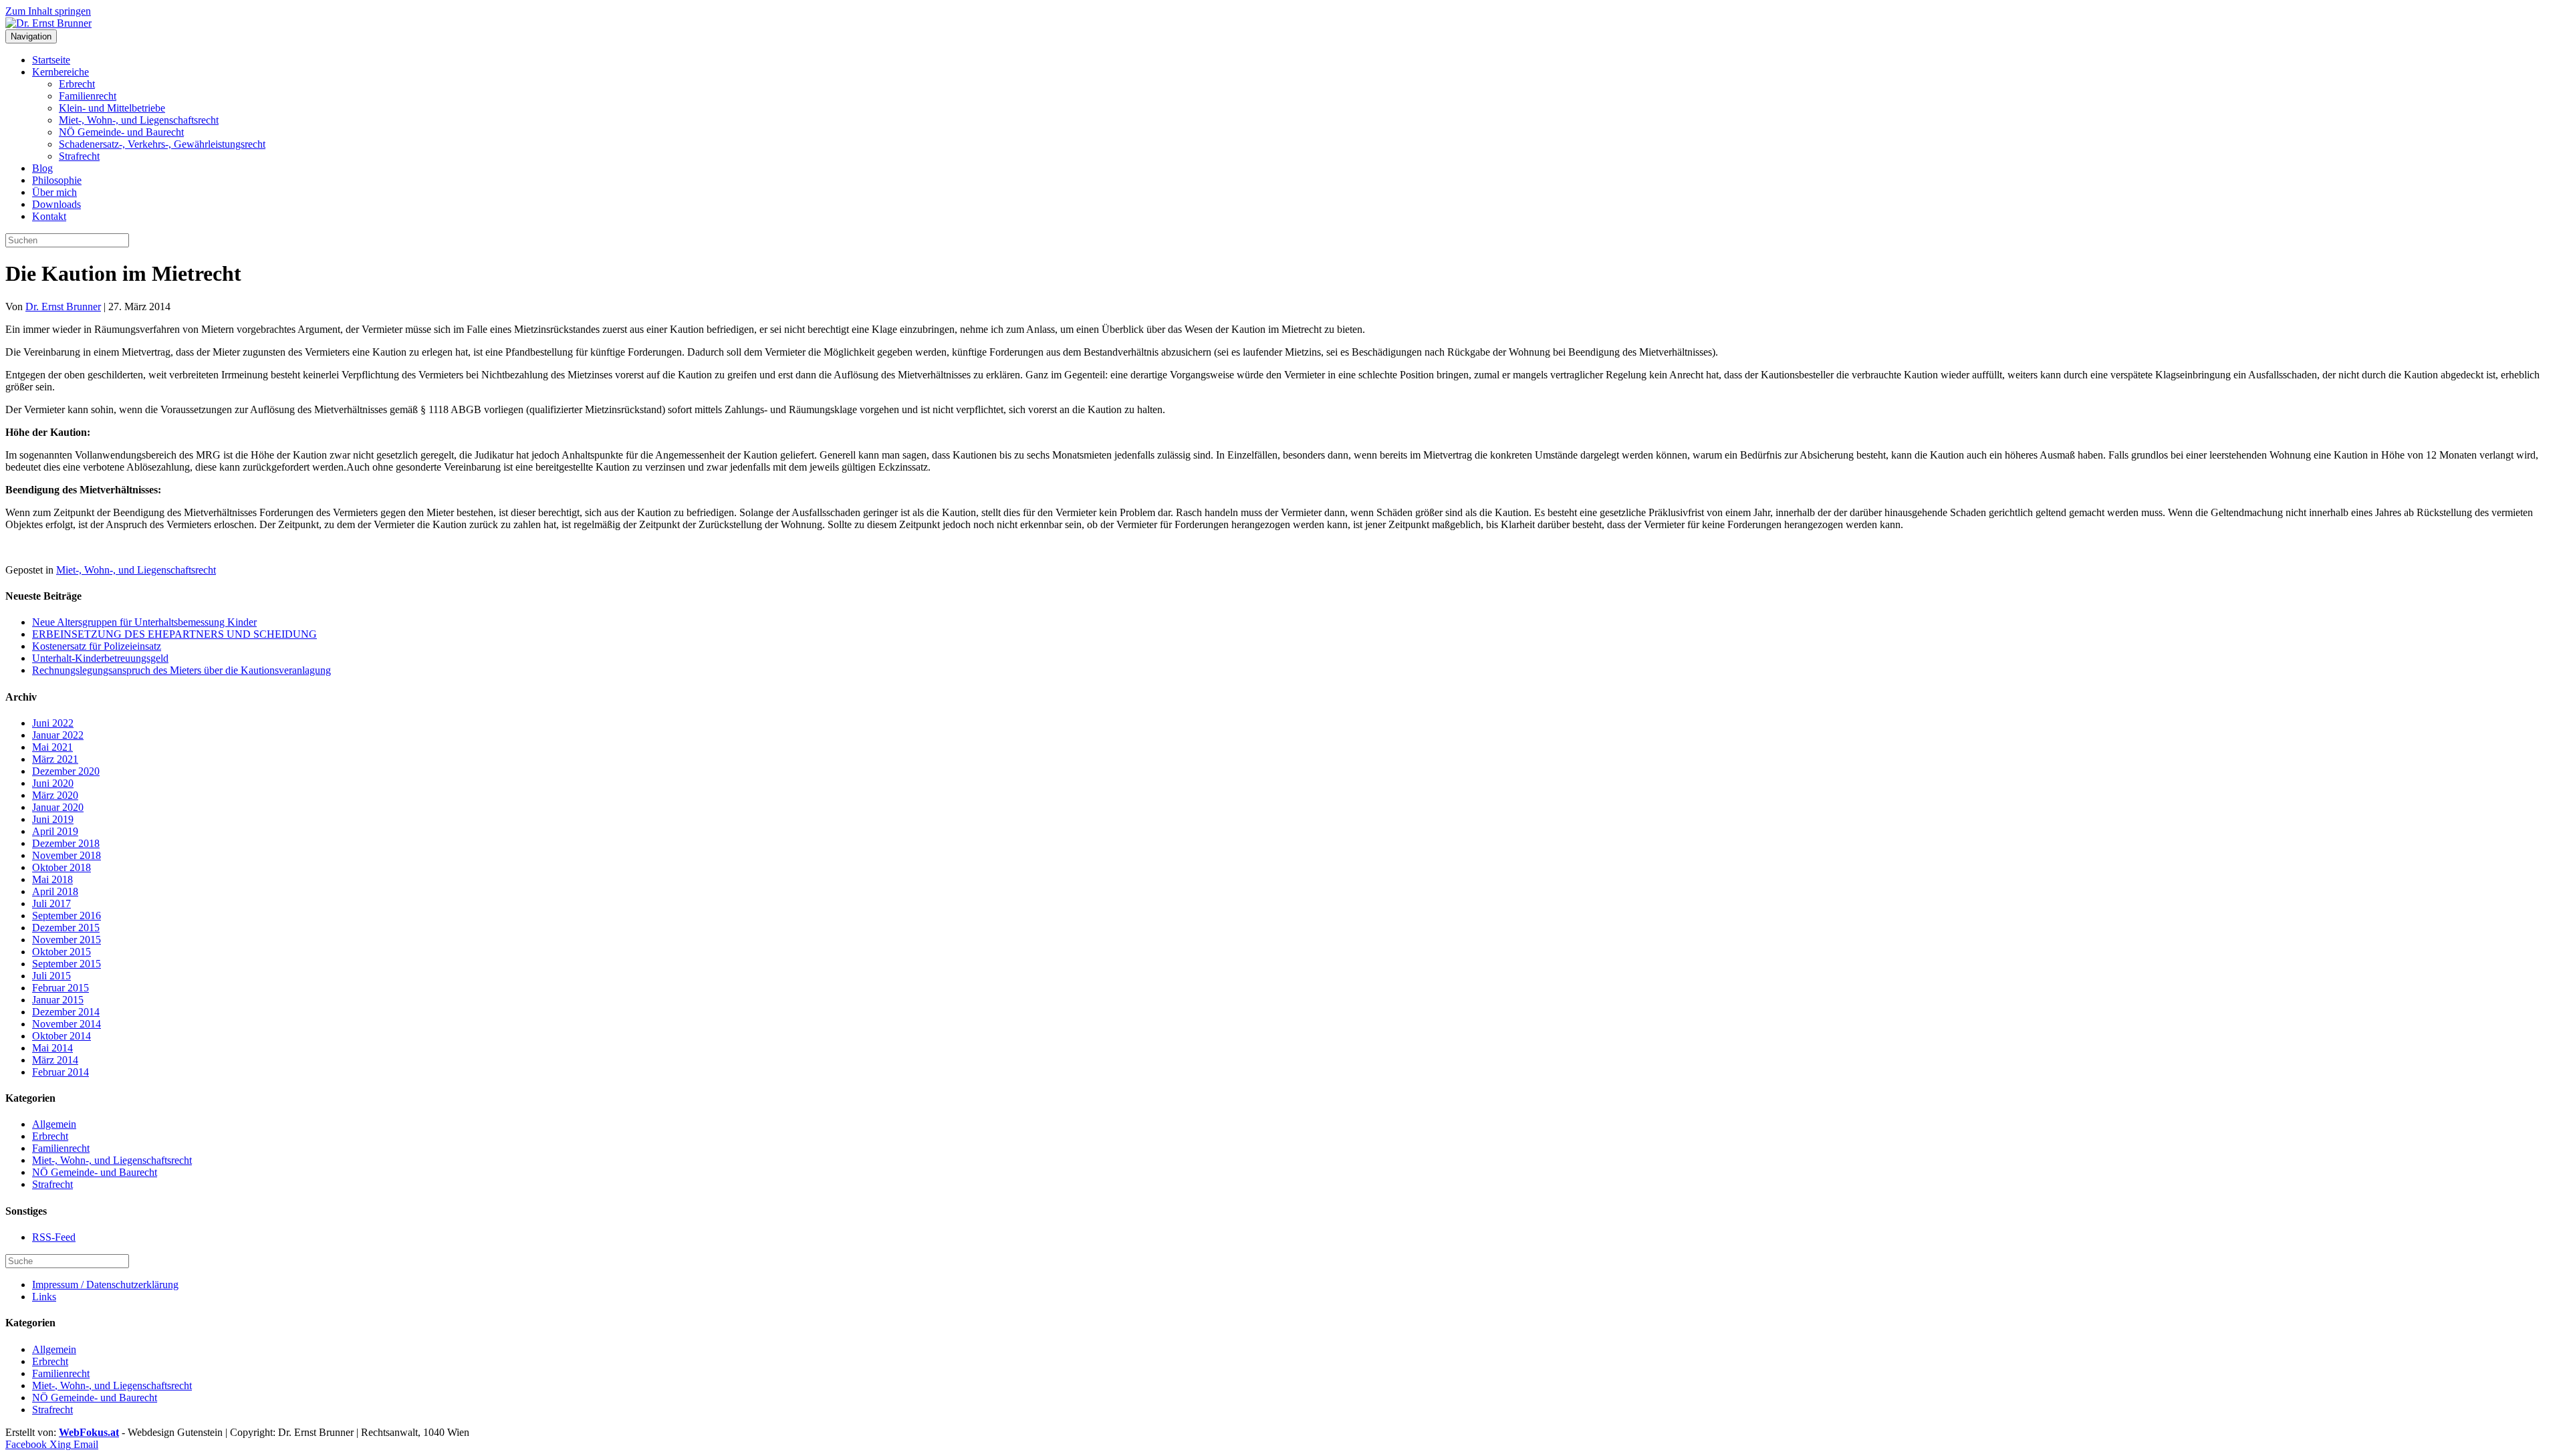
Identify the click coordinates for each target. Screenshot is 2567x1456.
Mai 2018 (52, 879)
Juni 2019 (53, 819)
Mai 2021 (52, 747)
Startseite (51, 60)
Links (44, 1297)
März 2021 (55, 759)
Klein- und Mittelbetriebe (112, 108)
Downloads (56, 204)
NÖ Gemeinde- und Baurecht (121, 132)
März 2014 (55, 1060)
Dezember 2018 (66, 843)
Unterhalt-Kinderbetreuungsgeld (100, 658)
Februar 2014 (60, 1072)
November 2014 (67, 1024)
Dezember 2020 (66, 771)
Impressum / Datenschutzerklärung (105, 1285)
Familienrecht (88, 96)
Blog (42, 168)
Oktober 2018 (62, 867)
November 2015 (67, 940)
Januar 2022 (58, 735)
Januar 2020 (58, 807)
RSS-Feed (54, 1237)
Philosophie (57, 180)
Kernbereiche (60, 72)
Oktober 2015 (62, 952)
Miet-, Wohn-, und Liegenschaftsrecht (139, 120)
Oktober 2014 (62, 1036)
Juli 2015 (51, 976)
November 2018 (67, 855)
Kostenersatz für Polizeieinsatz (97, 646)
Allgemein (54, 1124)
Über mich (54, 192)
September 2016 (67, 916)
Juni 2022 (53, 723)
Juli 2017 (51, 903)
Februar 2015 (60, 988)
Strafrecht (79, 156)
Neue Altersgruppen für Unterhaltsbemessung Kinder (144, 622)
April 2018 (55, 891)
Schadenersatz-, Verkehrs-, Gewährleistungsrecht (162, 144)
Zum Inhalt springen (48, 11)
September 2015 (67, 964)
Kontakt (49, 216)
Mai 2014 (52, 1048)
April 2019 (55, 831)
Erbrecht (77, 84)
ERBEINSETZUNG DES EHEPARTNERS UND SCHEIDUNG (174, 634)
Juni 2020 (53, 783)
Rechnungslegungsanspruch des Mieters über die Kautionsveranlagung (181, 670)
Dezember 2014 (66, 1012)
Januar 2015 (58, 1000)
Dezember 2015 (66, 928)
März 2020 (55, 795)
